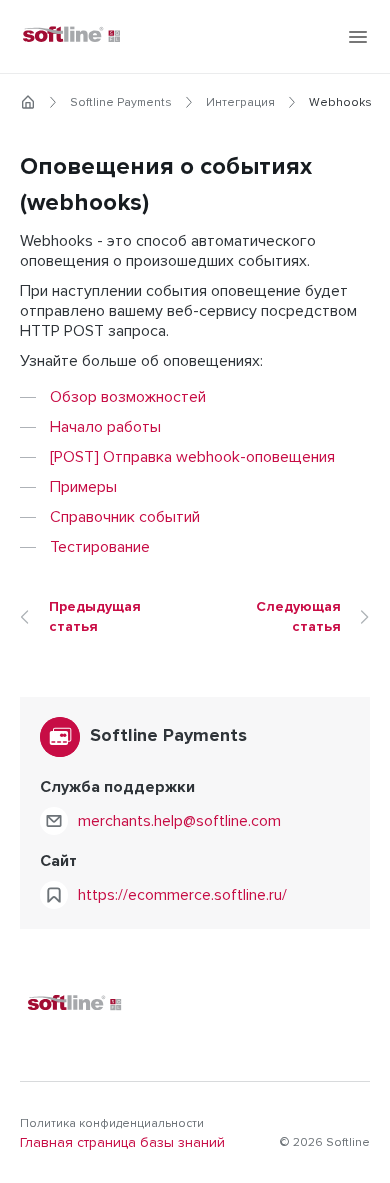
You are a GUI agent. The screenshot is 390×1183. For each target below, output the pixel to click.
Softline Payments (121, 103)
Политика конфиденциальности (112, 1124)
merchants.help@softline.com (179, 821)
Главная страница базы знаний (122, 1143)
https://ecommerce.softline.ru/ (182, 895)
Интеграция (240, 103)
